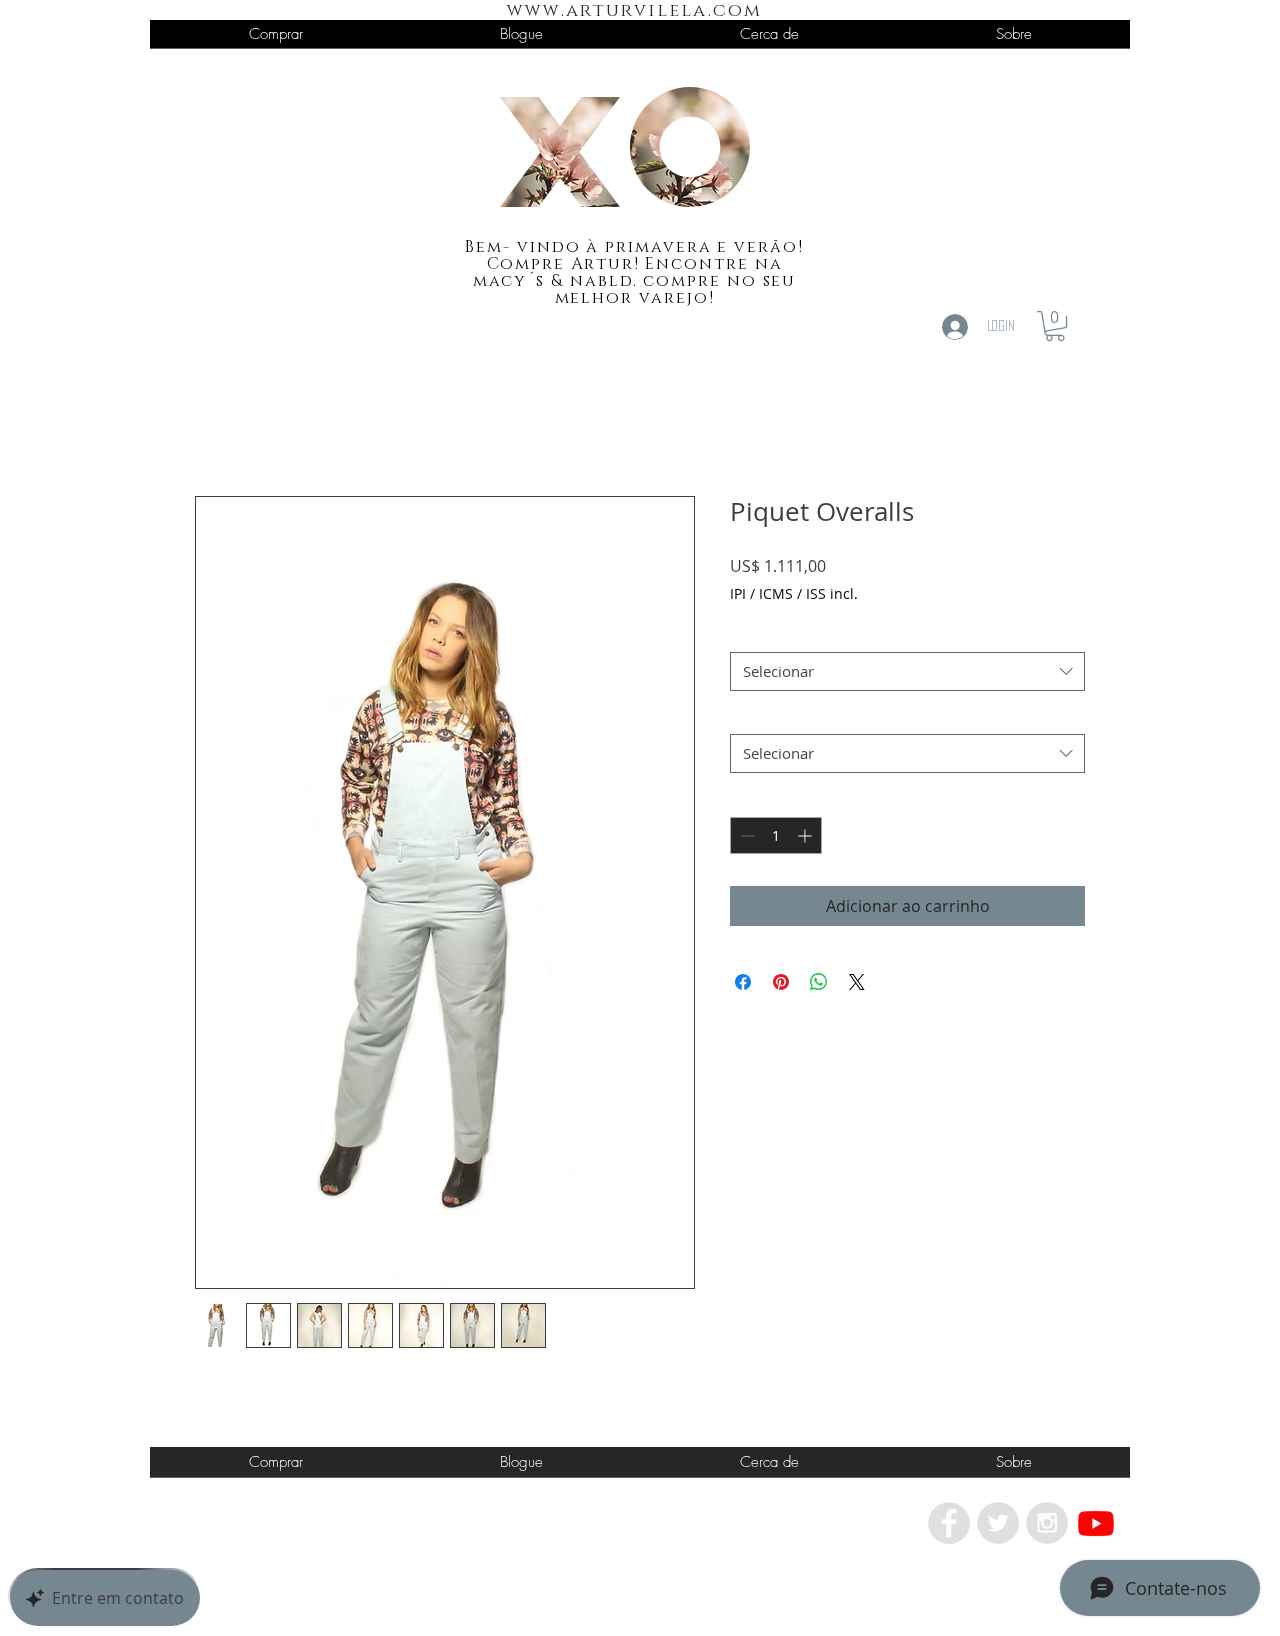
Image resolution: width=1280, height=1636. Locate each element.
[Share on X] (857, 982)
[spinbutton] (776, 835)
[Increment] (806, 835)
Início (215, 424)
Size (749, 633)
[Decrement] (745, 835)
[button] (1055, 326)
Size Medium (779, 716)
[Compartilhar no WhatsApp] (819, 982)
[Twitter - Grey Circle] (998, 1523)
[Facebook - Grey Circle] (949, 1523)
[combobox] (907, 671)
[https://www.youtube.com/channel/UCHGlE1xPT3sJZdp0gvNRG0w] (1096, 1523)
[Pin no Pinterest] (781, 982)
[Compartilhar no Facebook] (743, 982)
